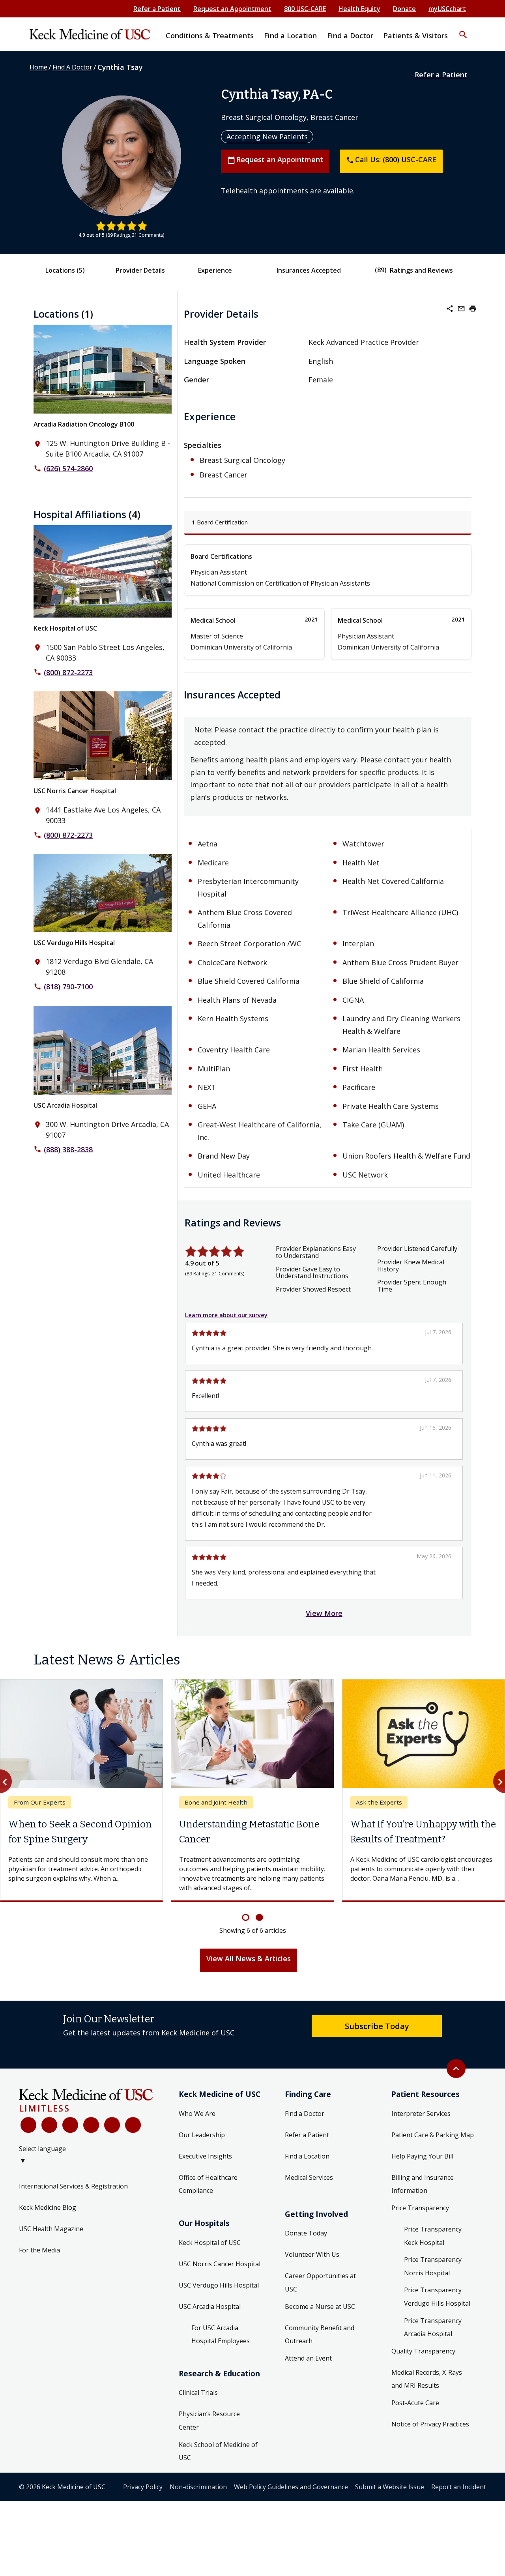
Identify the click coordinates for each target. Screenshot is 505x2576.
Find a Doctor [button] (350, 36)
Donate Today (306, 2239)
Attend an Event (308, 2364)
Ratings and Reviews (421, 270)
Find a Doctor (305, 2119)
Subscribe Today (377, 2031)
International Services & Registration (73, 2192)
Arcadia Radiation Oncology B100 (84, 424)
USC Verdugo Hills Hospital (74, 943)
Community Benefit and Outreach (320, 2340)
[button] (463, 30)
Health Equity (359, 9)
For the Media (39, 2256)
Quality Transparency (423, 2357)
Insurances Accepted (309, 270)
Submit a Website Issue (390, 2492)
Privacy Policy (143, 2492)
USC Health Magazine (51, 2235)
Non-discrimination (198, 2492)
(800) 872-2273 (68, 672)
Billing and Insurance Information (423, 2190)
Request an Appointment (232, 9)
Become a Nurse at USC (320, 2312)
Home (38, 67)
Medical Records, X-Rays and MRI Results (427, 2385)
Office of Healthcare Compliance (208, 2190)
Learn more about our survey (226, 1315)
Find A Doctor (72, 67)
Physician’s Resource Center (209, 2426)
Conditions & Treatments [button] (210, 36)
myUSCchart (447, 9)
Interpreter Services (421, 2119)
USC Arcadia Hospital (65, 1105)
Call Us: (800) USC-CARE (391, 159)
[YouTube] (70, 2131)
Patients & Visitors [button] (416, 36)
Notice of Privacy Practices (430, 2430)
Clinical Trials (198, 2398)
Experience (215, 270)
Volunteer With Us (312, 2260)
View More (324, 1613)
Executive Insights (205, 2162)
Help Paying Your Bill (422, 2162)
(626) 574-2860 (68, 468)
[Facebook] (28, 2131)
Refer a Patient (157, 9)
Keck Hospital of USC (65, 628)
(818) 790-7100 (68, 987)
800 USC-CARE (305, 9)
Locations (65, 270)
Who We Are (197, 2119)
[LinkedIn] (91, 2131)
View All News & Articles (249, 1964)
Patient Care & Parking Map (433, 2140)
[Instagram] (112, 2131)
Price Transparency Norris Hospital (433, 2272)
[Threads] (133, 2131)
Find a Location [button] (290, 36)
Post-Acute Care (415, 2408)
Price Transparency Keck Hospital (433, 2241)
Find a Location (307, 2162)
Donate (404, 9)
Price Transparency (420, 2213)
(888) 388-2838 (68, 1149)
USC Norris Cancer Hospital (75, 791)
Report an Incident (459, 2492)
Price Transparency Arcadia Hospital (433, 2333)
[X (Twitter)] (49, 2131)
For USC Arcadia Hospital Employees (221, 2340)
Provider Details (140, 270)
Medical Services (309, 2183)
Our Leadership (202, 2140)
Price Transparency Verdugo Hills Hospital (437, 2303)
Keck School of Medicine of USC (218, 2457)
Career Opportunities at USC (320, 2288)
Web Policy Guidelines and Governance (291, 2492)
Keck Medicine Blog (48, 2213)
